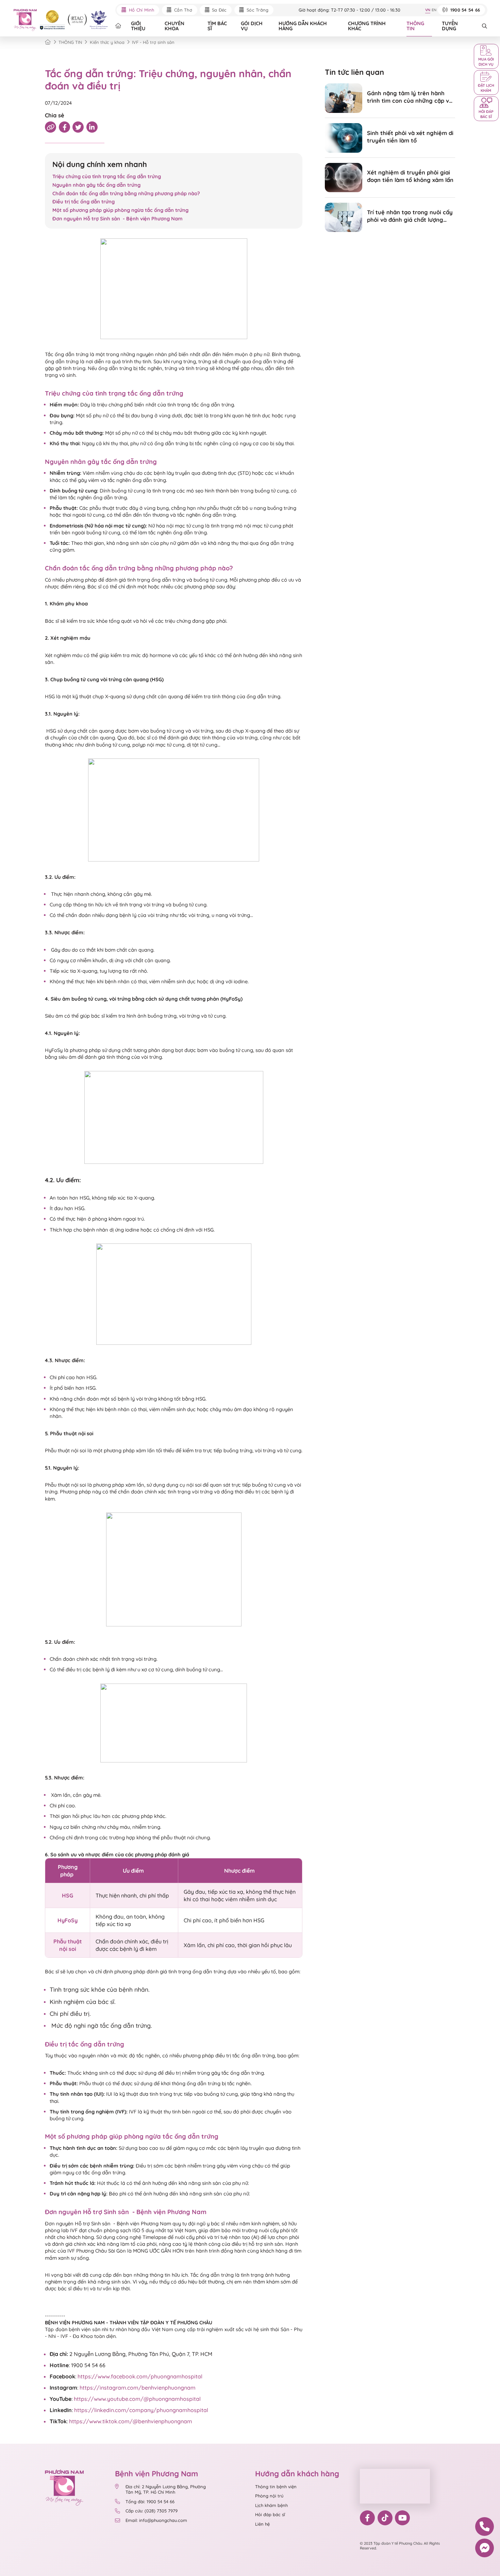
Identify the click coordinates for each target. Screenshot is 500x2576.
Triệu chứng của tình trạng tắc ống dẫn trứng (107, 176)
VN (428, 10)
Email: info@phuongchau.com (156, 2520)
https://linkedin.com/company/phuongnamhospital (141, 2410)
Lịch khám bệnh (271, 2505)
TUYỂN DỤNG (450, 26)
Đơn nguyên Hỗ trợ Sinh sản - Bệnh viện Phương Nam (118, 219)
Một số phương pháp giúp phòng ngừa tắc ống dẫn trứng (120, 210)
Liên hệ (262, 2524)
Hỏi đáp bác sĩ (270, 2514)
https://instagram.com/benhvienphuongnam (138, 2388)
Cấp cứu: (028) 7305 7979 (152, 2511)
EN (434, 10)
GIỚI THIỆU (138, 26)
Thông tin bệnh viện (276, 2487)
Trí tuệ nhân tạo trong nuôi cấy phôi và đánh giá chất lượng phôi (410, 216)
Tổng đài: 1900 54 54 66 (150, 2502)
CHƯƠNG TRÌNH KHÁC (367, 26)
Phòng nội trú (269, 2496)
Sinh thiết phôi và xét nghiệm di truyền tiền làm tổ (410, 137)
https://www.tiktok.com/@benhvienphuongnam (131, 2421)
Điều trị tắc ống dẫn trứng (84, 202)
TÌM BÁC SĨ (217, 26)
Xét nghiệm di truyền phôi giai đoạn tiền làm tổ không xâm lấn (410, 176)
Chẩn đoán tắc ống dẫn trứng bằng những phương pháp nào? (126, 193)
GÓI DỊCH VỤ (252, 26)
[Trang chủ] (48, 42)
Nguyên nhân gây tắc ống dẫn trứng (96, 185)
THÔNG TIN (415, 26)
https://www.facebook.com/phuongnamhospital (140, 2376)
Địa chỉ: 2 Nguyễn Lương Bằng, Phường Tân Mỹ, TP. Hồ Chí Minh (166, 2489)
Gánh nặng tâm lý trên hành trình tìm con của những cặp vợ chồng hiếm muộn (410, 97)
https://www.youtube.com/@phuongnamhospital (137, 2399)
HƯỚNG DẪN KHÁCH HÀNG (303, 26)
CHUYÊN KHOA (174, 26)
